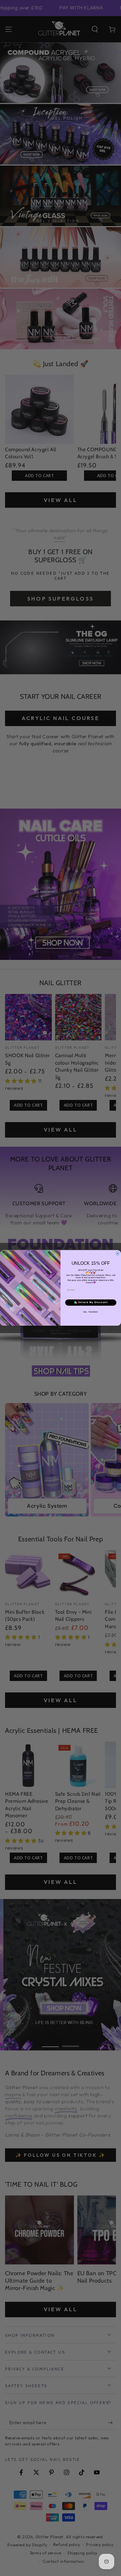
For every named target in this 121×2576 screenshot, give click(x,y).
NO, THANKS (91, 1312)
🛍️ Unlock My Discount (91, 1302)
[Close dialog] (117, 1254)
